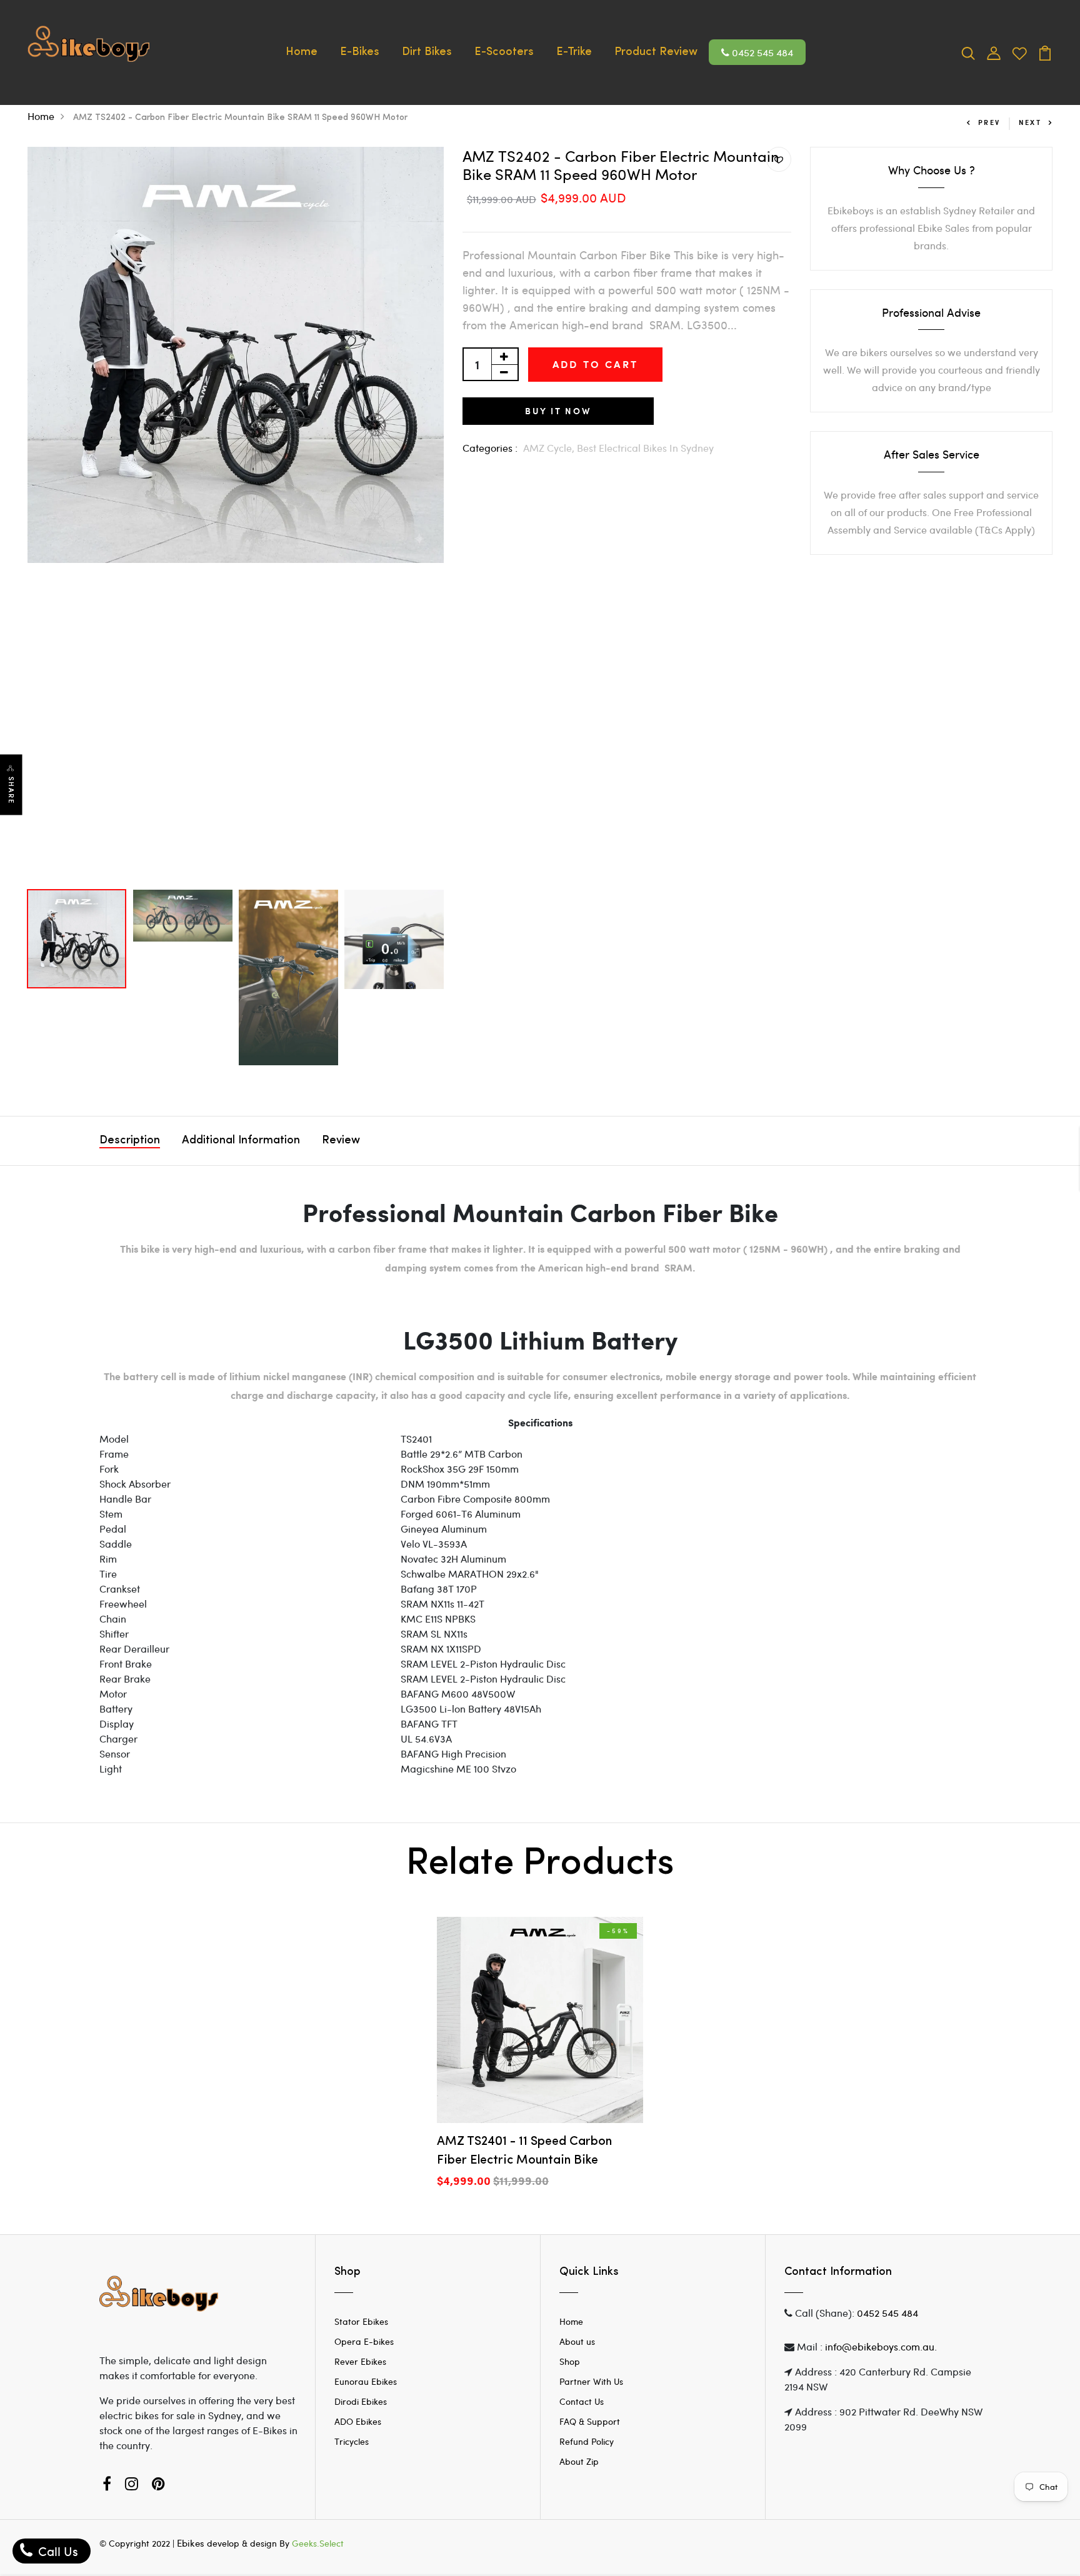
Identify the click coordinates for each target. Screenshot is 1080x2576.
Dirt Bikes (427, 52)
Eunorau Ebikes (366, 2381)
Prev (989, 122)
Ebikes (191, 2543)
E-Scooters (504, 52)
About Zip (579, 2461)
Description (130, 1141)
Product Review (656, 52)
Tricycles (352, 2441)
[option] (236, 355)
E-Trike (574, 52)
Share (11, 790)
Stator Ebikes (361, 2321)
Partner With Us (591, 2381)
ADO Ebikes (358, 2421)
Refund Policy (587, 2441)
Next (1030, 122)
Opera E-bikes (364, 2341)
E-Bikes (360, 52)
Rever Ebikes (360, 2361)
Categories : (490, 448)
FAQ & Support (590, 2421)
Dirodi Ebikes (361, 2401)
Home (302, 52)
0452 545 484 (761, 52)
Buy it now (558, 411)
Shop (570, 2361)
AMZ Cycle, (550, 448)
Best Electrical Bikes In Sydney (645, 448)
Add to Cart (595, 364)
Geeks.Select (318, 2543)
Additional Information (241, 1141)
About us (577, 2341)
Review (341, 1141)
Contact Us (582, 2401)
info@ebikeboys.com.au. (881, 2346)
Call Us (57, 2551)
